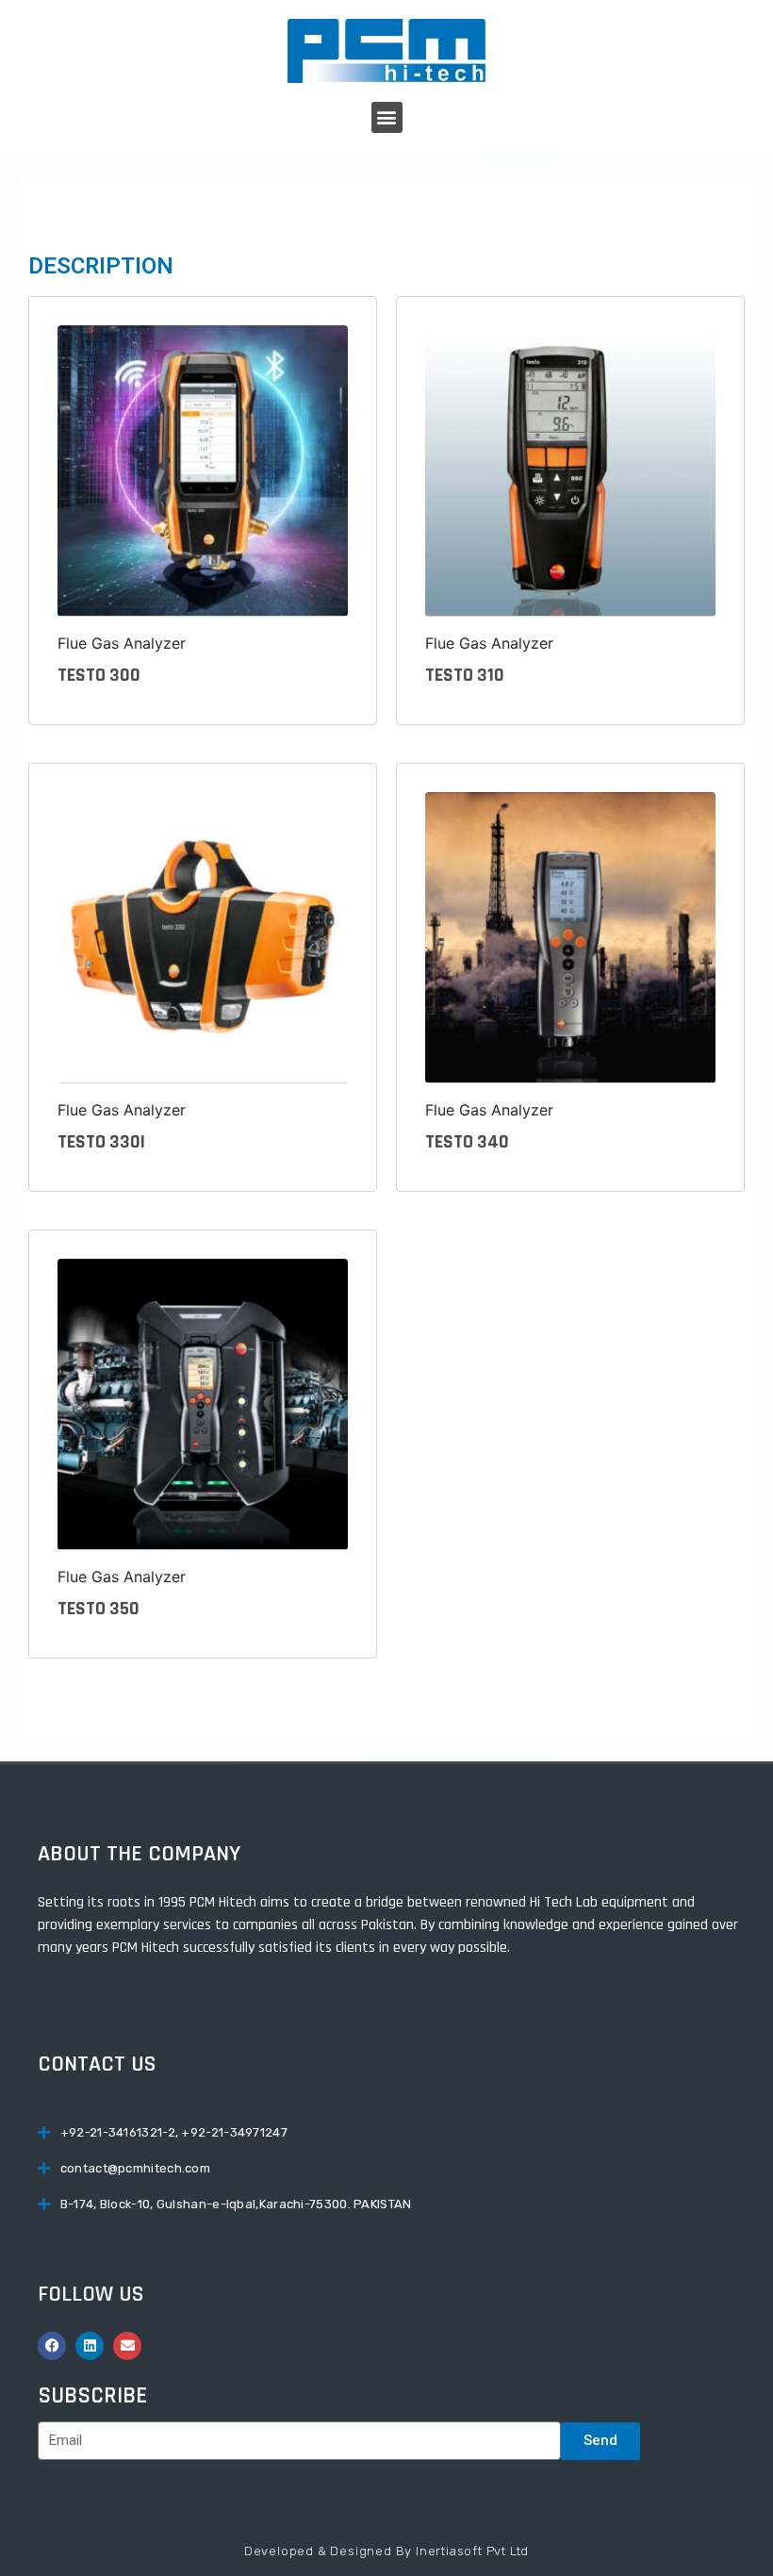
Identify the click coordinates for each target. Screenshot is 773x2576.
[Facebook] (52, 2346)
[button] (387, 117)
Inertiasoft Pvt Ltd (472, 2551)
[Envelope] (127, 2346)
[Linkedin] (90, 2346)
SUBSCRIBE (92, 2396)
